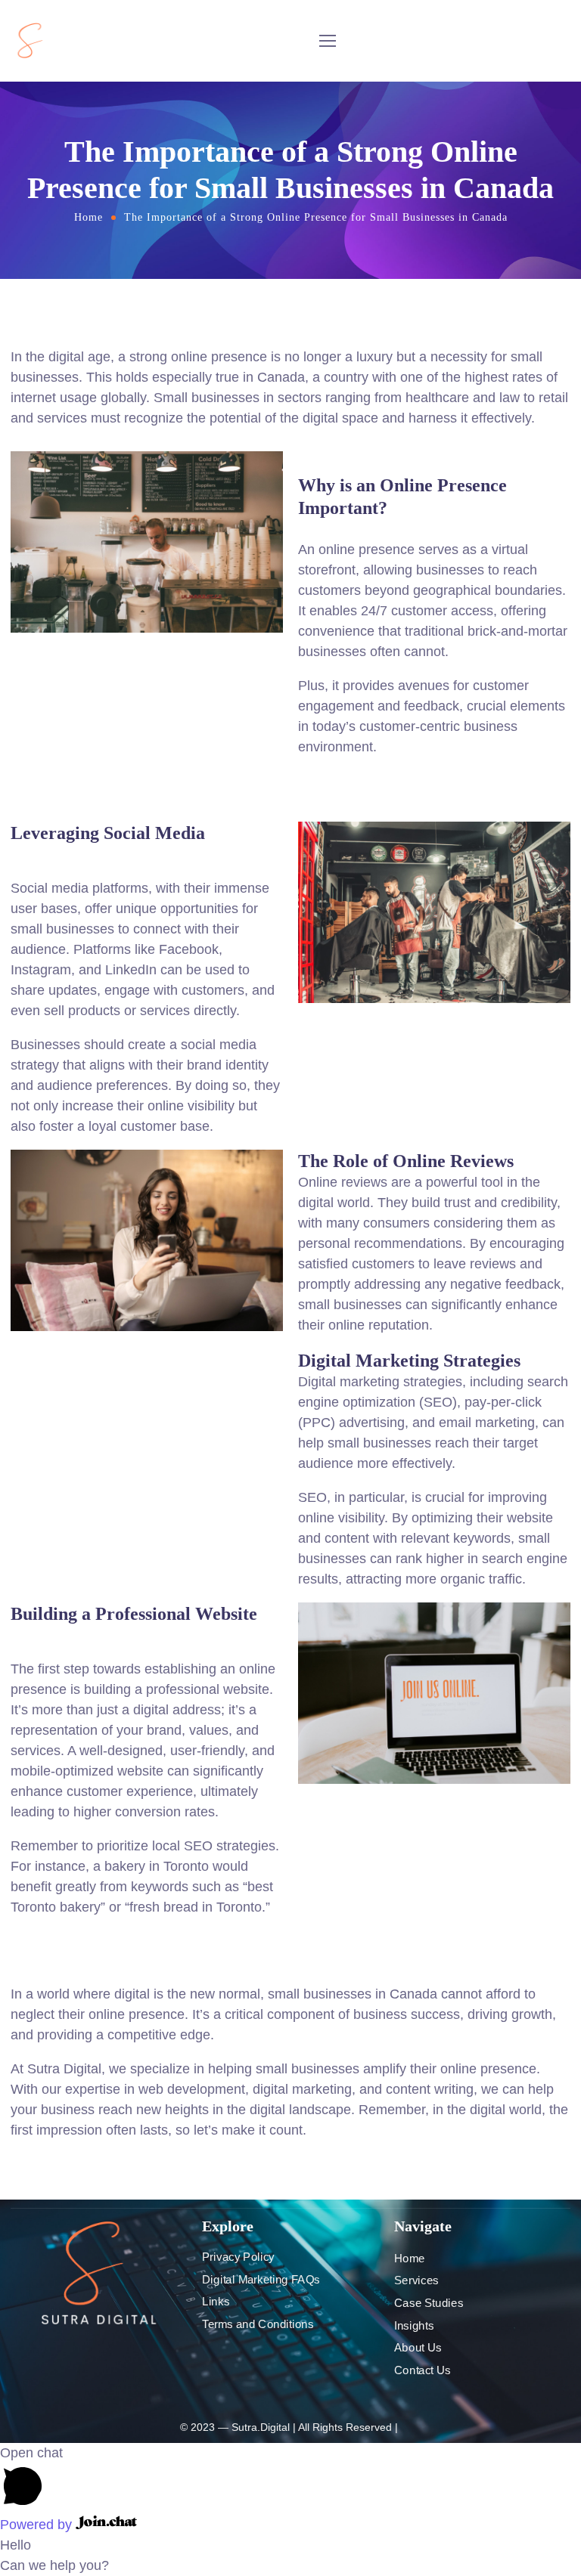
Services (416, 2280)
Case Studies (429, 2303)
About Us (418, 2348)
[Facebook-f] (99, 2336)
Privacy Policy (238, 2257)
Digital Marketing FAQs (261, 2280)
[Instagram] (125, 2336)
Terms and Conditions (258, 2324)
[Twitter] (73, 2336)
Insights (414, 2325)
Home (89, 217)
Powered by (38, 2525)
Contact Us (423, 2370)
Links (216, 2302)
